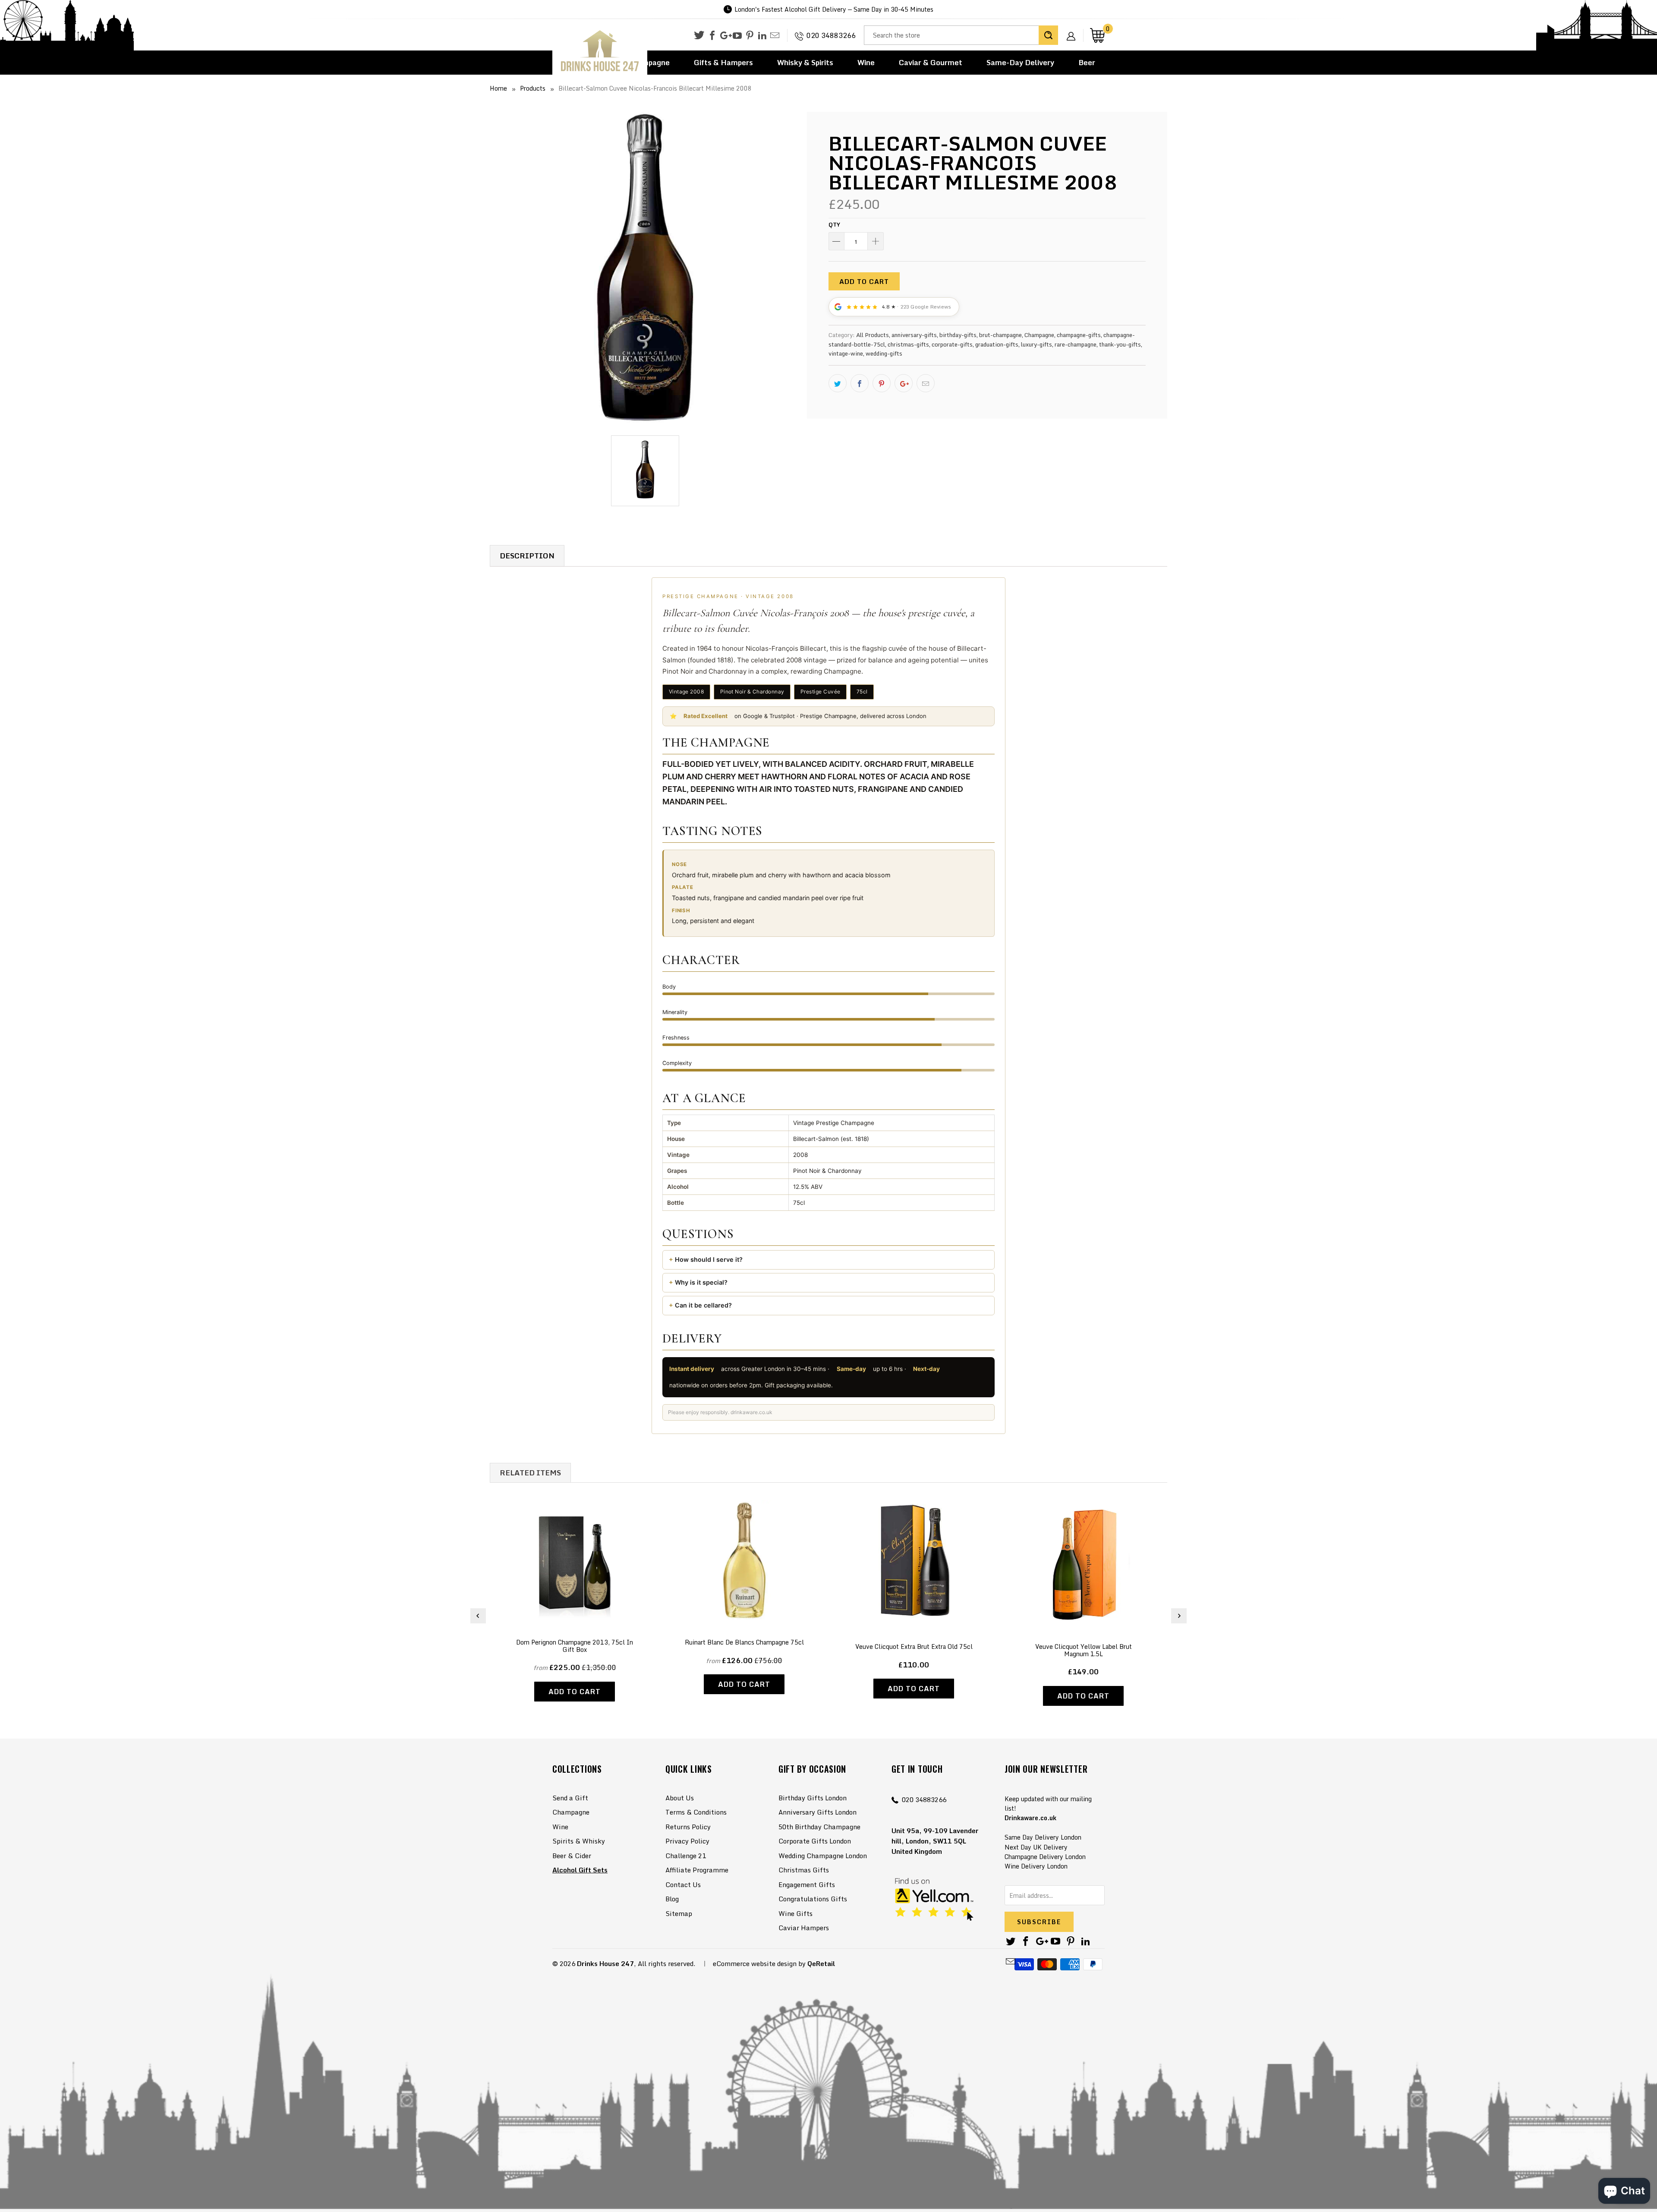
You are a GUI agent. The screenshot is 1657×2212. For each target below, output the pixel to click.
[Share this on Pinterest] (882, 383)
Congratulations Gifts (813, 1899)
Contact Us (683, 1884)
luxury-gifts (1036, 344)
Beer (1087, 62)
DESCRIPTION (527, 556)
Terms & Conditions (696, 1812)
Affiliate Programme (697, 1870)
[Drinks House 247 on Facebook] (712, 36)
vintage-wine (846, 353)
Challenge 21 (686, 1856)
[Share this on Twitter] (838, 383)
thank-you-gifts (1120, 344)
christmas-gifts (908, 344)
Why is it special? (701, 1282)
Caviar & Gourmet (931, 62)
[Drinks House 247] (600, 51)
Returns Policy (688, 1827)
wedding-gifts (884, 353)
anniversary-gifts (914, 335)
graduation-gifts (997, 344)
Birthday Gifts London (813, 1798)
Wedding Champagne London (823, 1856)
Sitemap (679, 1913)
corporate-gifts (952, 344)
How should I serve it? (709, 1259)
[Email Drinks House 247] (775, 36)
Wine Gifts (795, 1913)
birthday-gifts (958, 335)
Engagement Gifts (807, 1884)
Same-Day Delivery (1020, 62)
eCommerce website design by (759, 1963)
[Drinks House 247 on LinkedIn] (762, 36)
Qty (834, 224)
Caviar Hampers (804, 1928)
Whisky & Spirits (805, 62)
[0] (1097, 35)
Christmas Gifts (804, 1870)
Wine (866, 62)
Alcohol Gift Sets (580, 1870)
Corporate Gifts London (815, 1841)
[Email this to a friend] (926, 383)
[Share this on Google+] (904, 383)
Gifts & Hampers (723, 62)
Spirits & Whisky (579, 1841)
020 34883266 (831, 35)
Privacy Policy (687, 1841)
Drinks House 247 (605, 1963)
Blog (672, 1899)
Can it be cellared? (703, 1305)
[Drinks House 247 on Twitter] (699, 35)
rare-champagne (1076, 344)
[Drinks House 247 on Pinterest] (750, 36)
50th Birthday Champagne (819, 1827)
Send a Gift (570, 1798)
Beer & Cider (572, 1856)
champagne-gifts (1079, 335)
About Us (680, 1798)
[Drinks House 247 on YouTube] (737, 36)
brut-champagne (1000, 335)
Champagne (1039, 335)
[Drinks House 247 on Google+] (725, 36)
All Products (873, 335)
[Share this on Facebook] (860, 383)
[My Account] (1074, 29)
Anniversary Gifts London (817, 1812)
